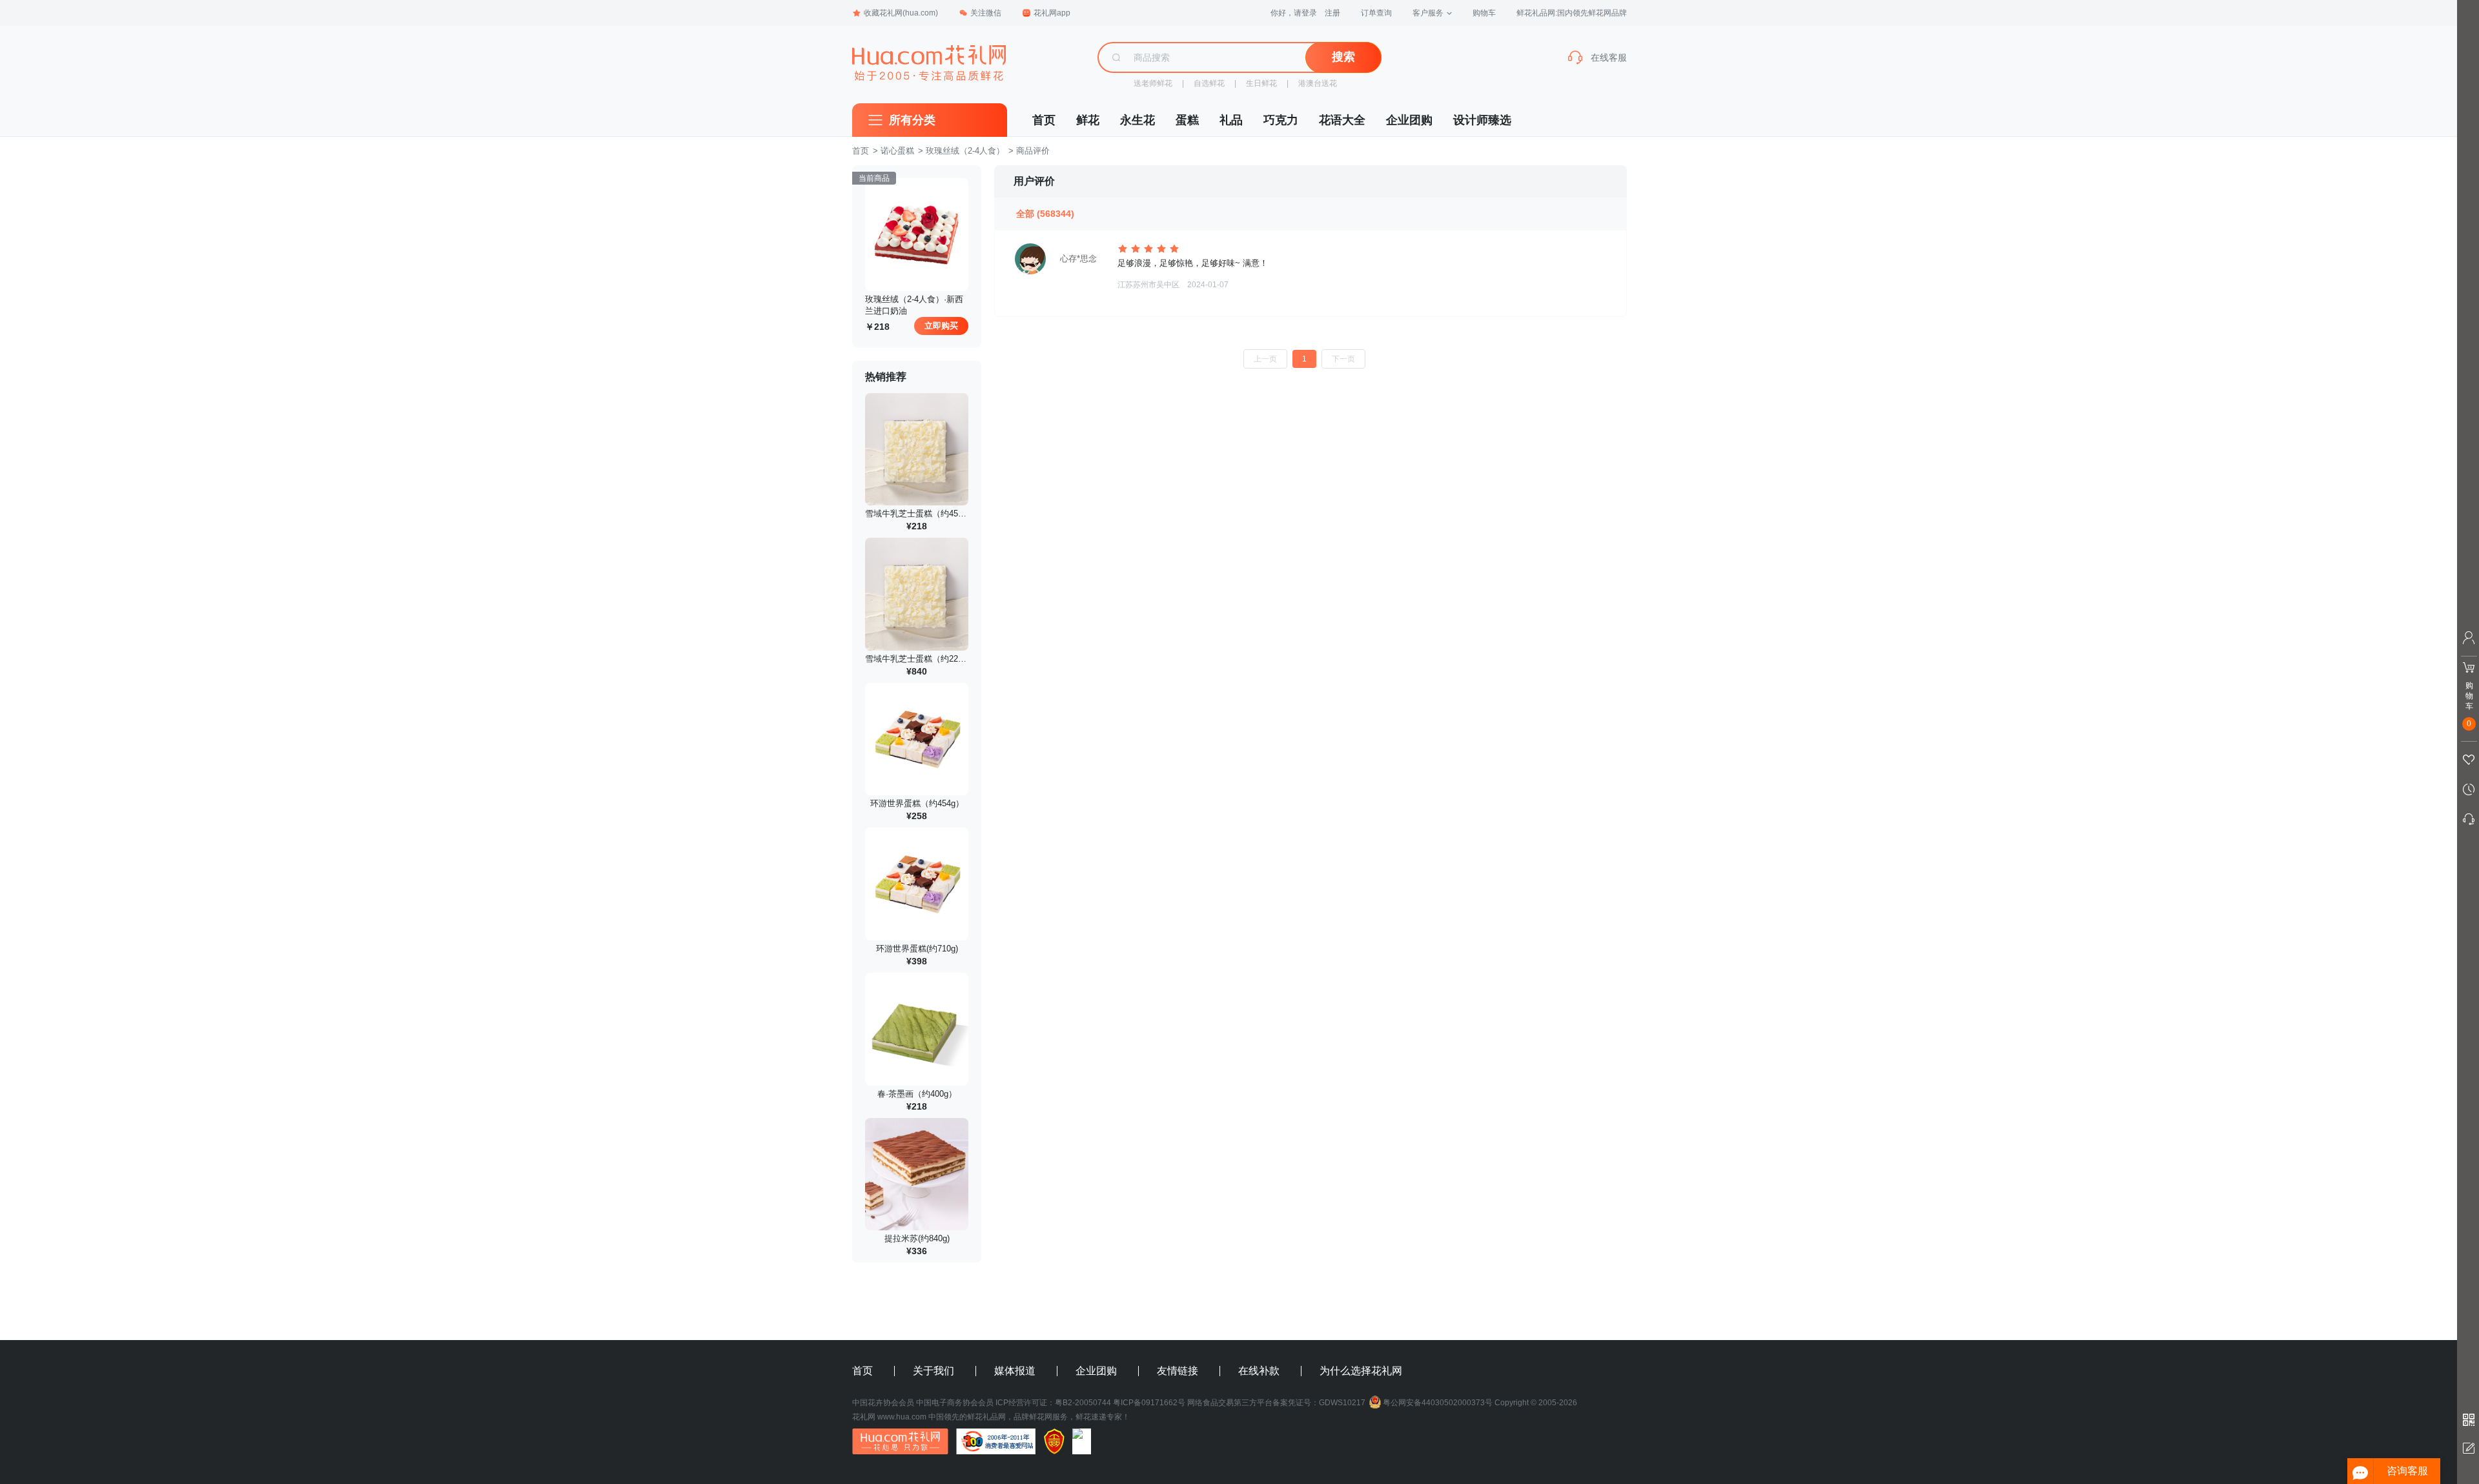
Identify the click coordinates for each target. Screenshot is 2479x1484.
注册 (1332, 13)
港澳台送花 (1318, 83)
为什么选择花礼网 (1361, 1371)
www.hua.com (902, 1417)
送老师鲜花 (1153, 83)
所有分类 (912, 120)
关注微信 (986, 13)
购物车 (1484, 13)
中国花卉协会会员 (883, 1403)
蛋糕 (1187, 120)
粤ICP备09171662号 (1149, 1403)
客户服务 (1428, 13)
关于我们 (933, 1371)
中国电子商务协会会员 (955, 1403)
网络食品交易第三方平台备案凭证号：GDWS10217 (1276, 1403)
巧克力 (1281, 120)
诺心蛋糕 (897, 151)
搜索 (1343, 57)
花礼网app (1052, 13)
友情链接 (1178, 1371)
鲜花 (1088, 120)
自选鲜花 (1209, 83)
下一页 (1343, 359)
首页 (1044, 120)
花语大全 (1342, 120)
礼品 (1231, 120)
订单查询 (1376, 13)
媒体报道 (1015, 1371)
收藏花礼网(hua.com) (901, 13)
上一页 (1265, 359)
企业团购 (1409, 120)
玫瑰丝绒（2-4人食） (965, 151)
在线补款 (1259, 1371)
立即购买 (941, 326)
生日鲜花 (1261, 83)
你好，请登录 (1294, 13)
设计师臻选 (1482, 120)
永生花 (1137, 120)
